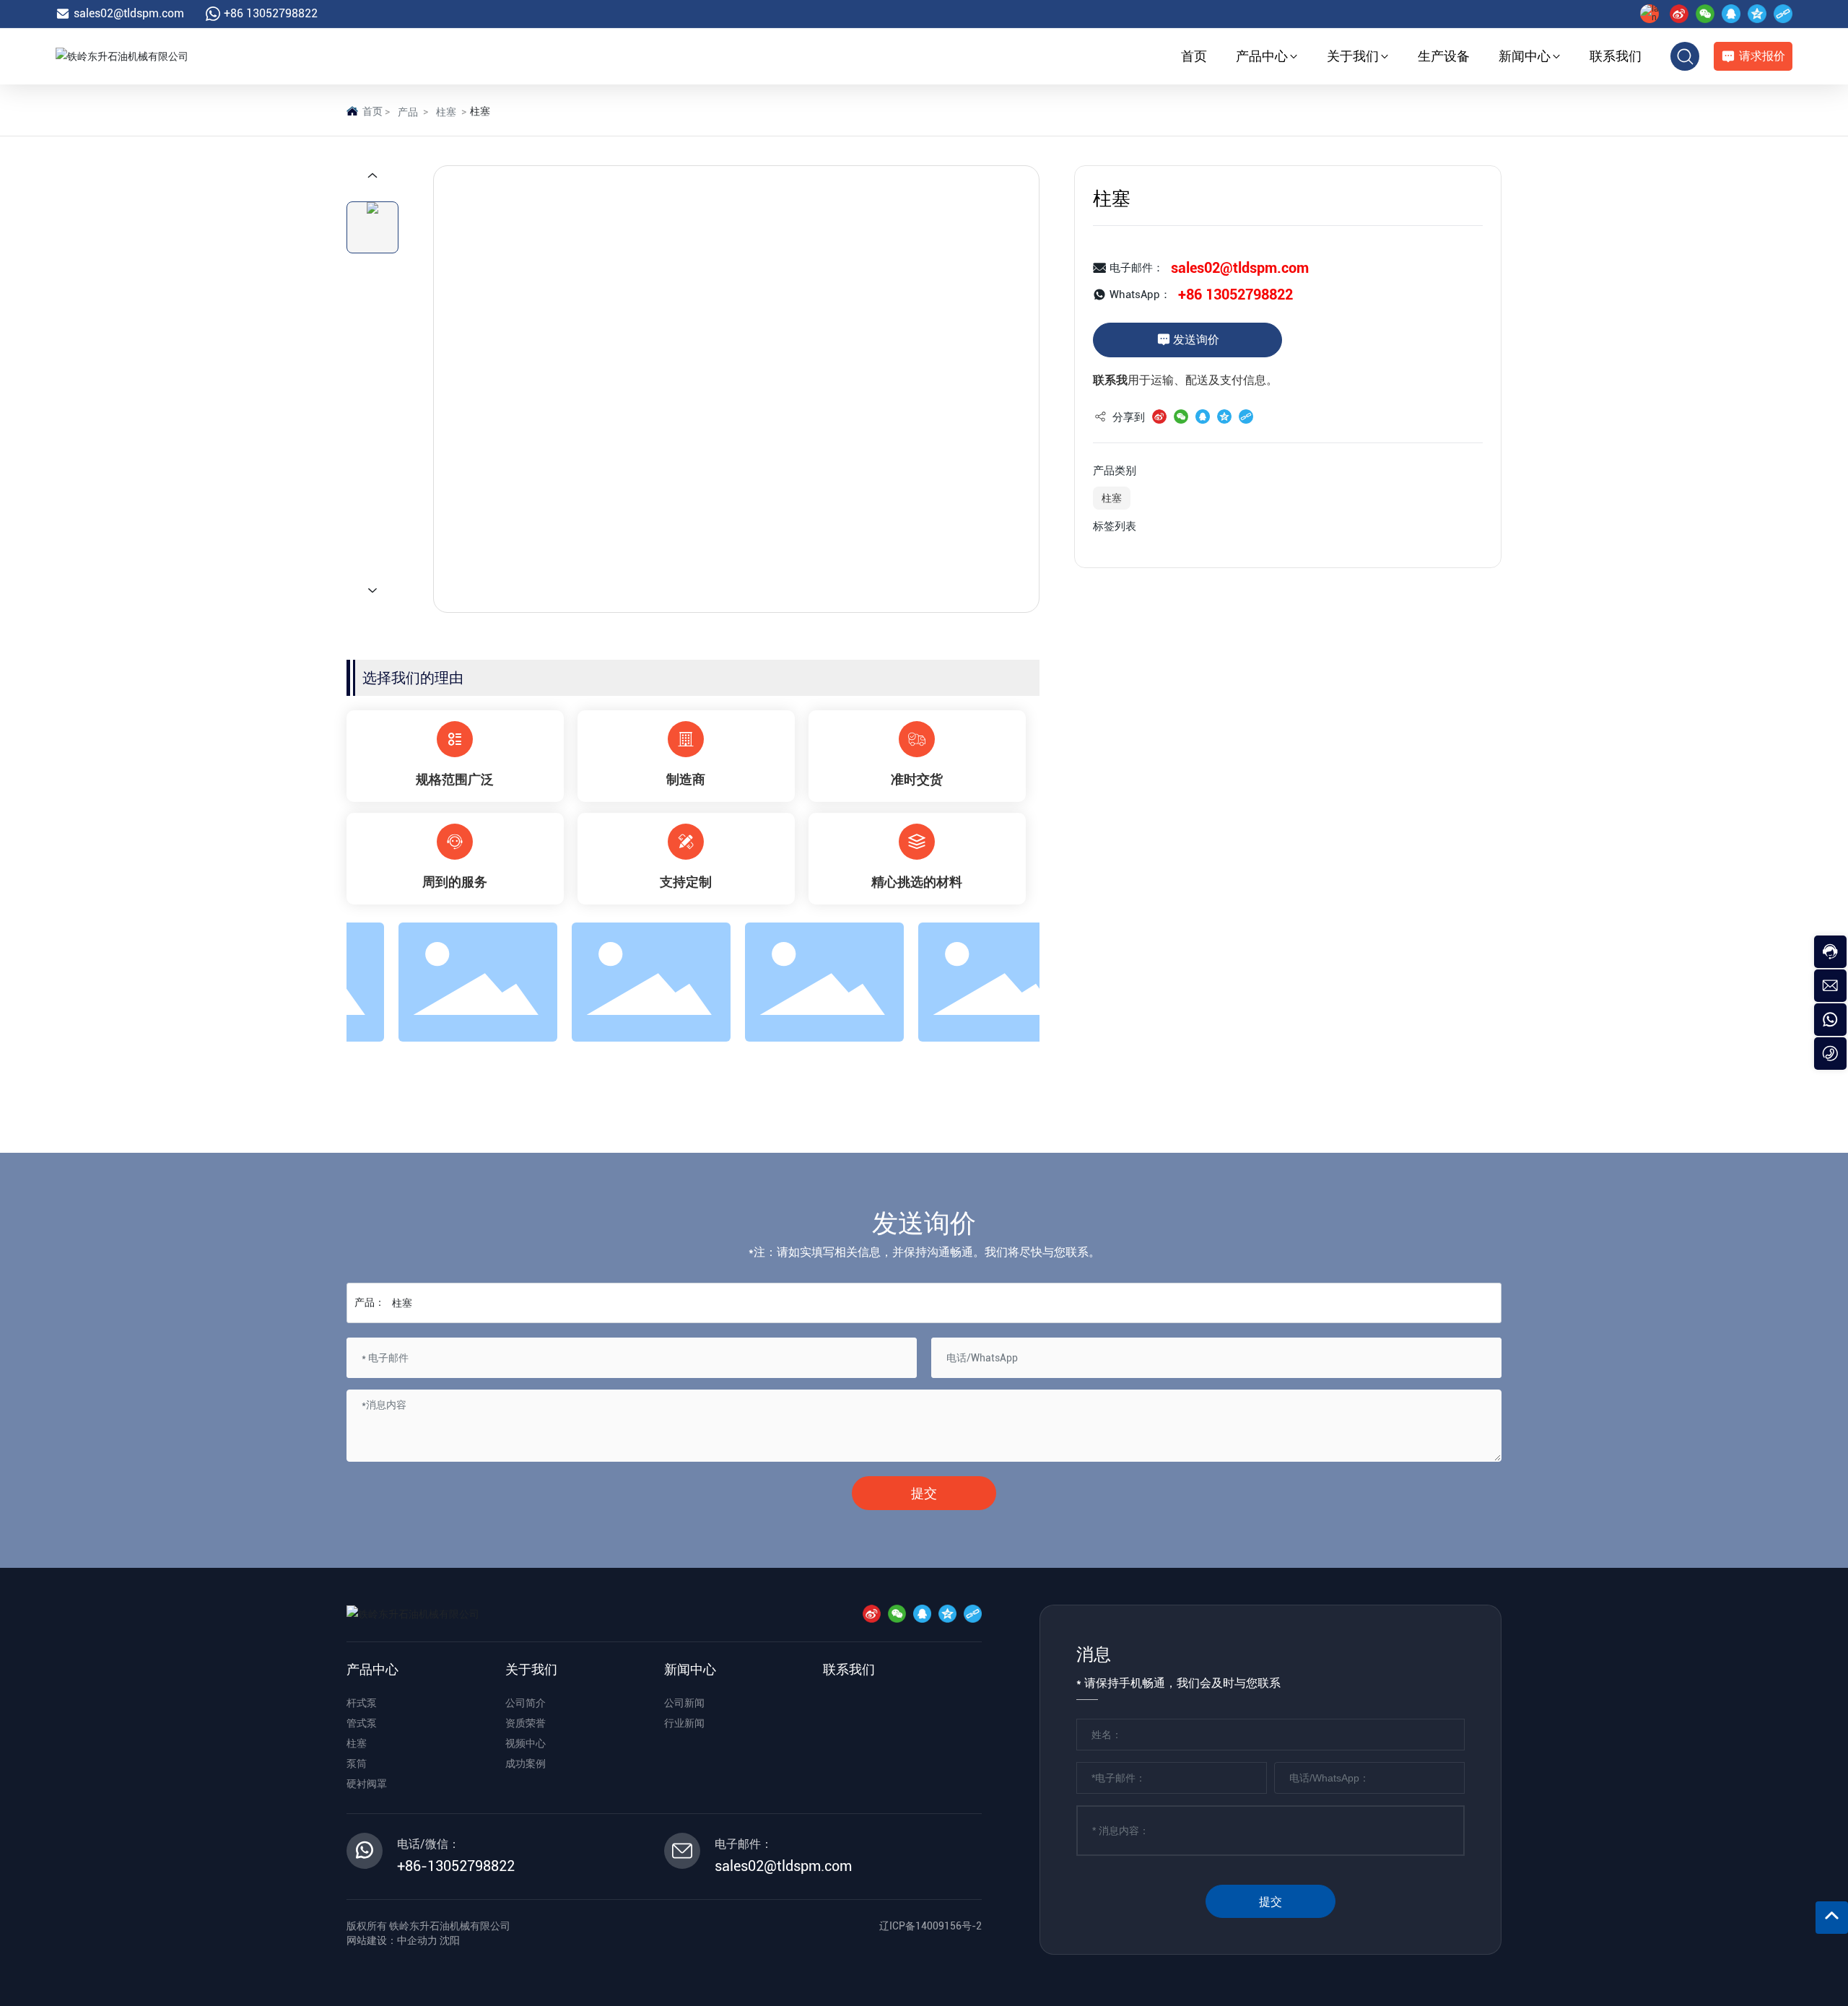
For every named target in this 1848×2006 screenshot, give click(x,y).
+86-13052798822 (456, 1866)
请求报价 (1762, 56)
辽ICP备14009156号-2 (930, 1926)
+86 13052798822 (271, 13)
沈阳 (450, 1940)
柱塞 (446, 112)
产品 (408, 112)
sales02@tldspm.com (129, 13)
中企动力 (417, 1940)
